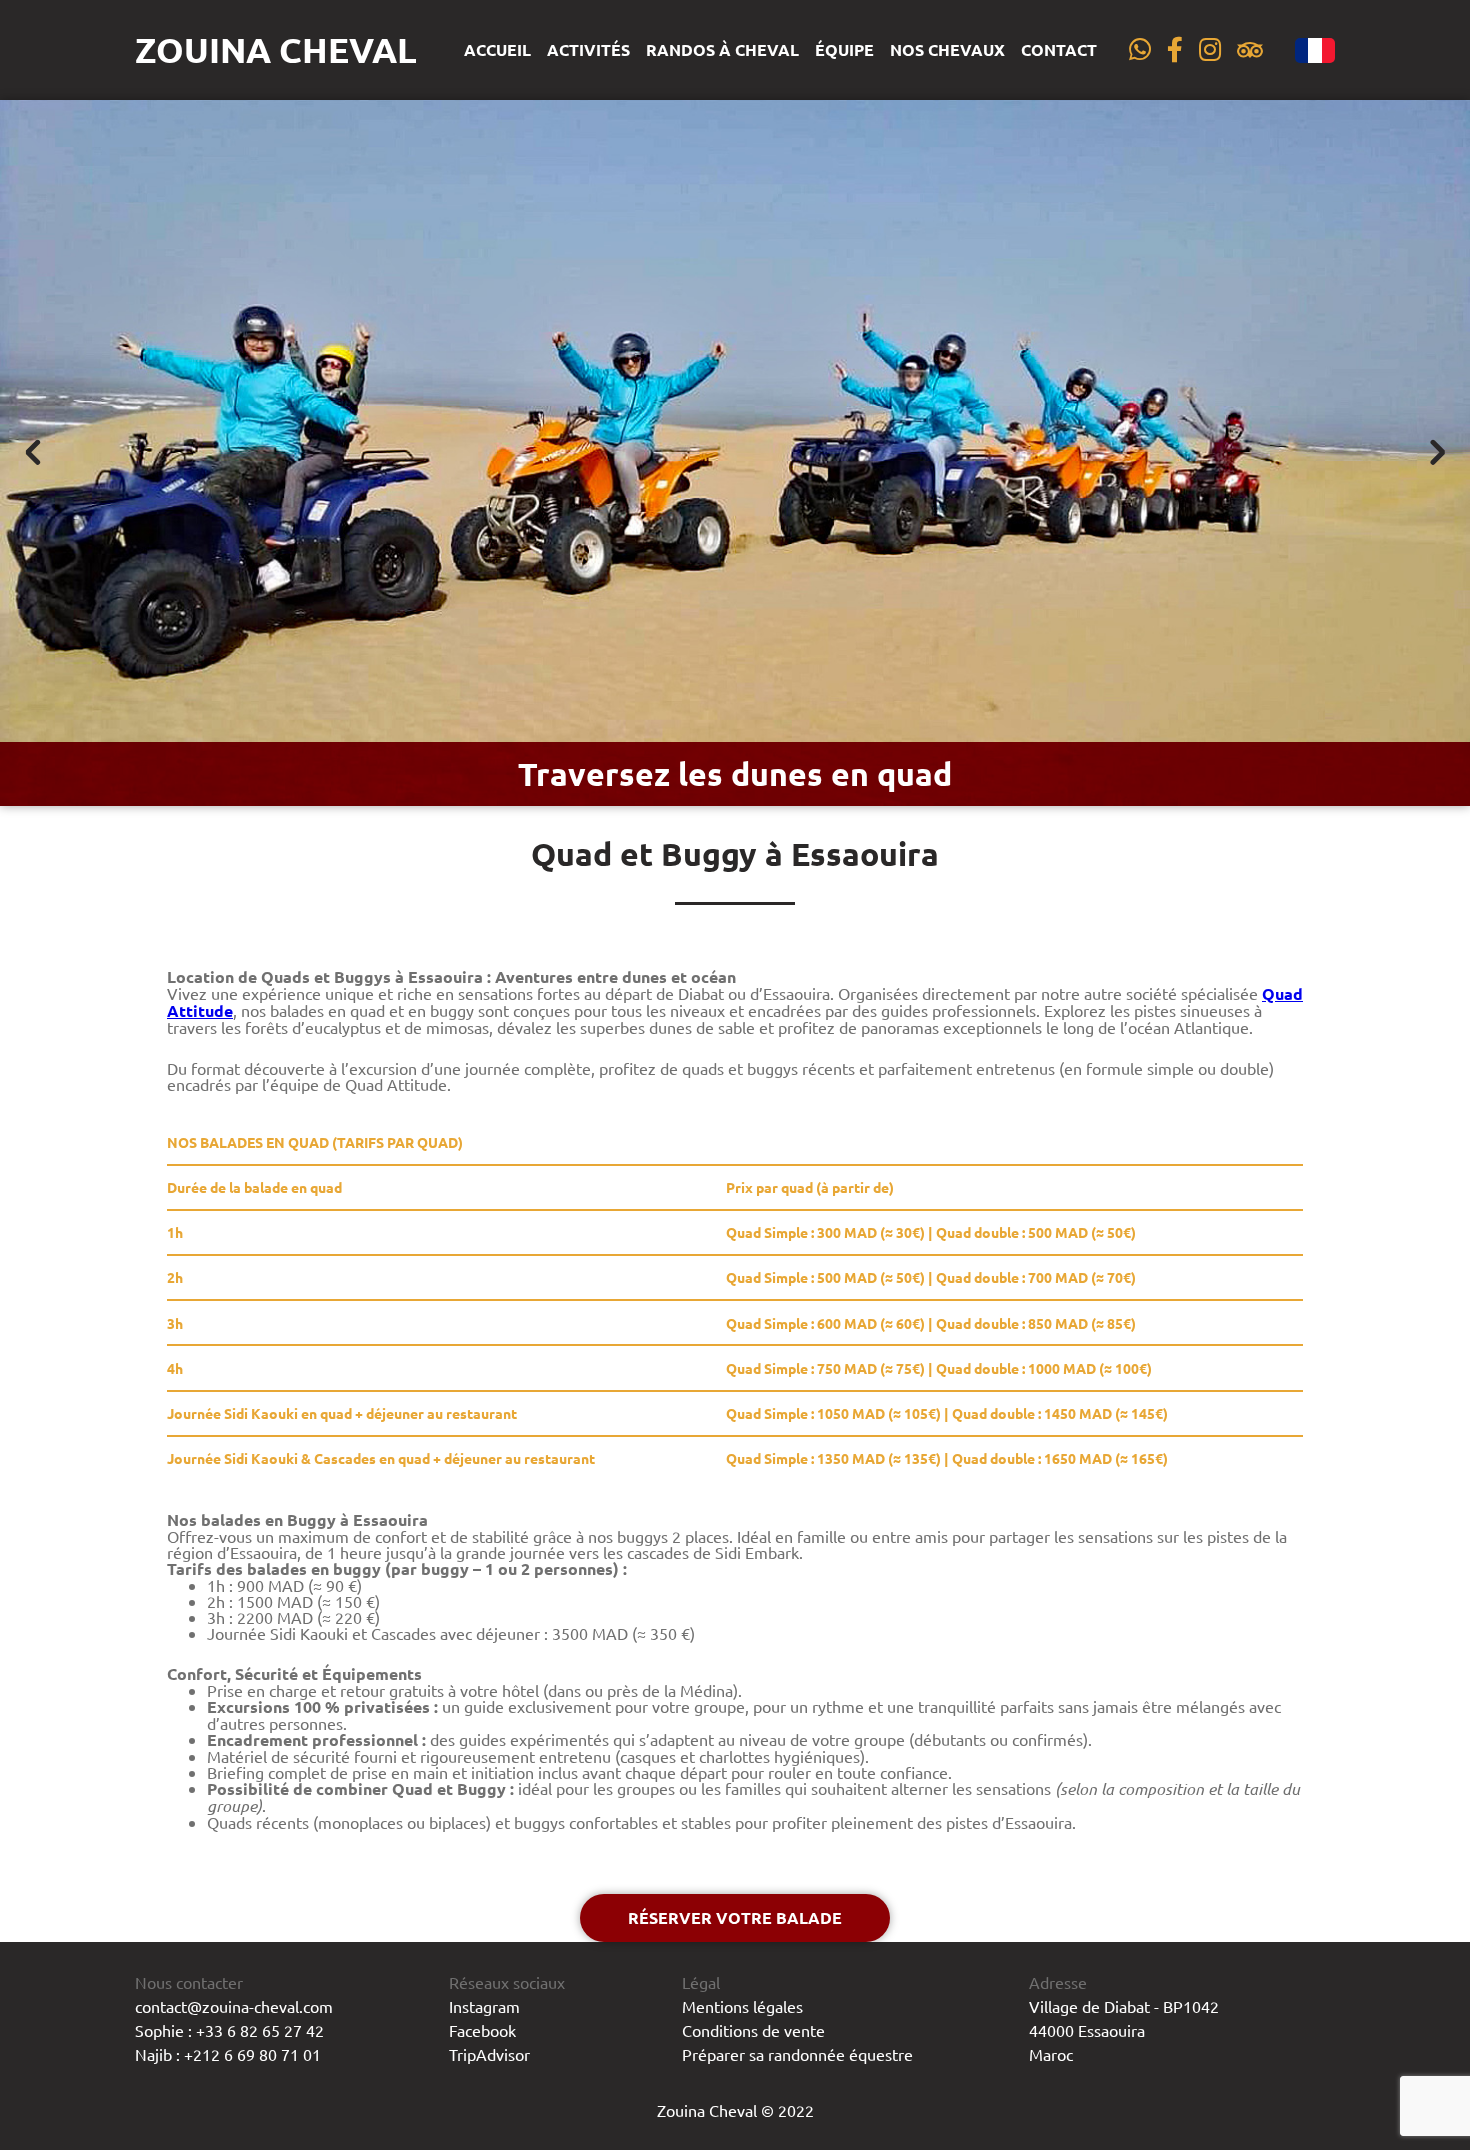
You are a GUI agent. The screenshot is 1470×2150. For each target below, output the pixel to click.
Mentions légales (742, 2006)
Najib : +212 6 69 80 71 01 (228, 2054)
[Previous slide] (34, 453)
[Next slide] (1436, 453)
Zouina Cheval (276, 49)
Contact (1059, 50)
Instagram (484, 2006)
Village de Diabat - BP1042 (1124, 2006)
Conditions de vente (753, 2030)
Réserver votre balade (735, 1917)
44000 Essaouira (1087, 2030)
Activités (588, 50)
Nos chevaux (947, 50)
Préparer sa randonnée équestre (797, 2054)
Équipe (844, 50)
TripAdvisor (489, 2054)
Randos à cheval (722, 50)
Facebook (482, 2030)
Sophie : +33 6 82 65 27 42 (229, 2030)
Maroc (1051, 2054)
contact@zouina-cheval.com (234, 2006)
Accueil (497, 50)
